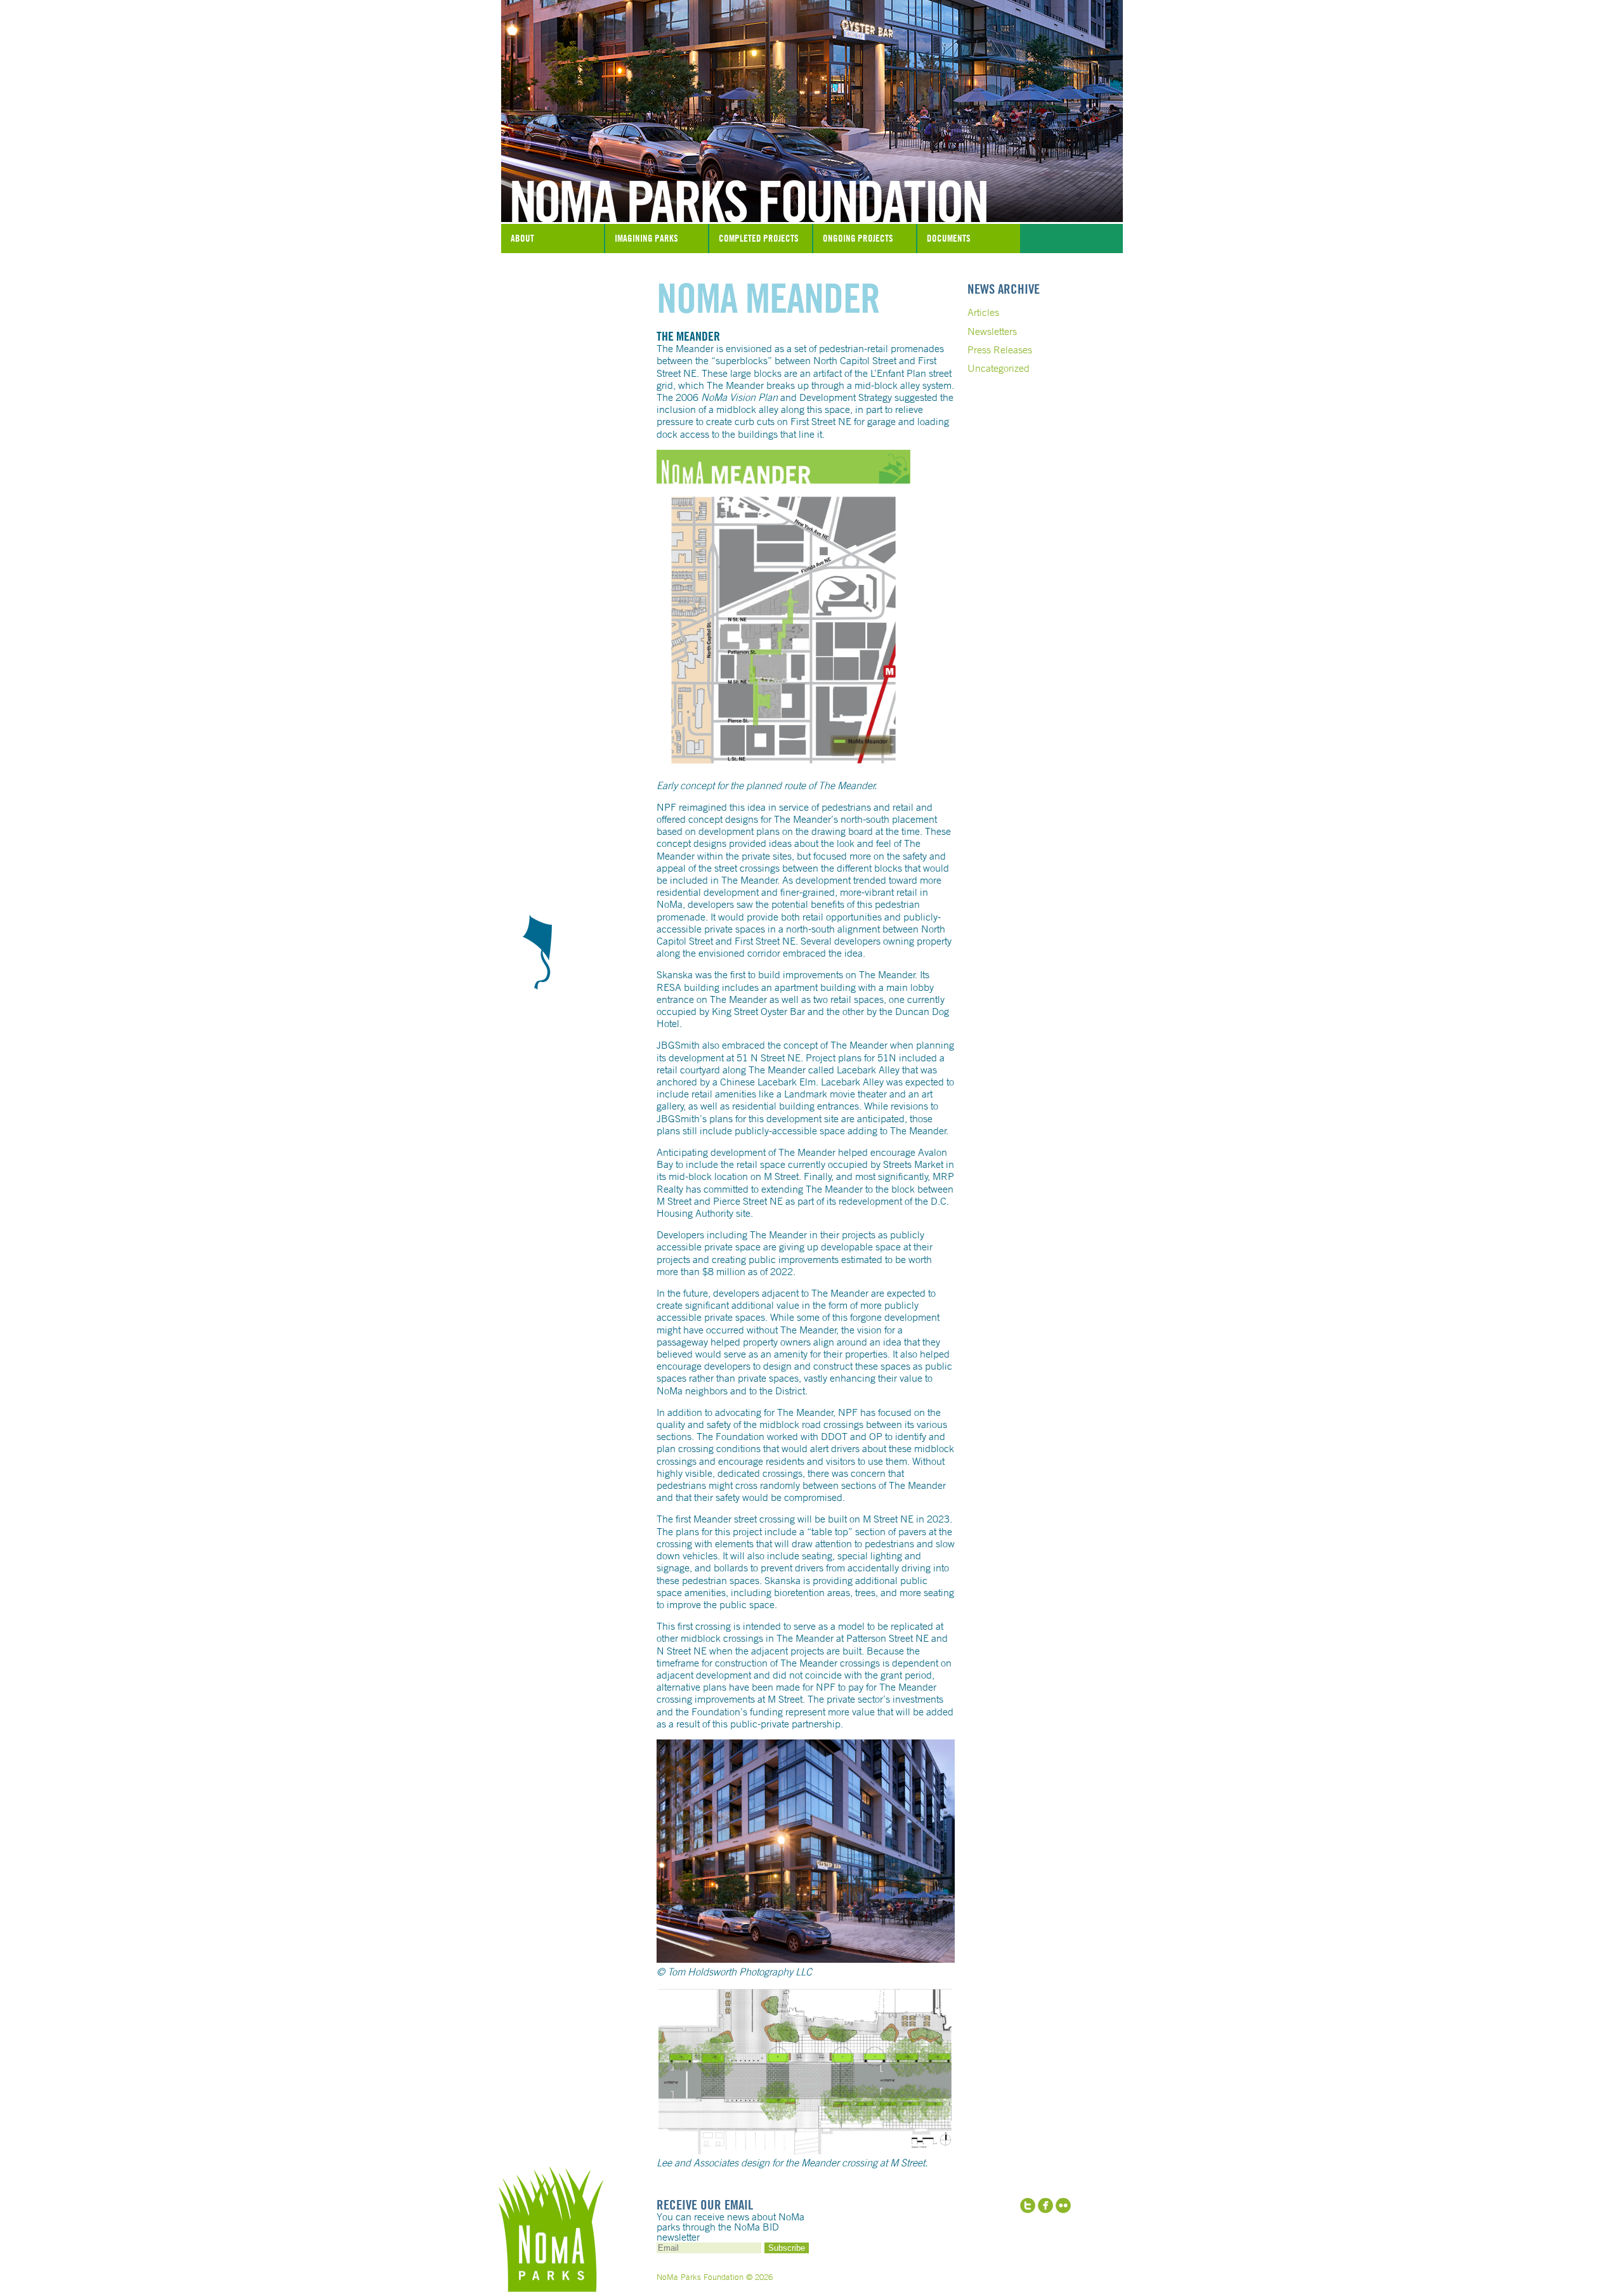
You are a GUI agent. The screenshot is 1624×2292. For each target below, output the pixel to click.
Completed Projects (759, 238)
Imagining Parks (646, 238)
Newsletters (992, 331)
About (522, 238)
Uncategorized (999, 368)
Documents (949, 238)
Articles (983, 312)
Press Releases (1000, 350)
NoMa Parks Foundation (812, 192)
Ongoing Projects (858, 238)
